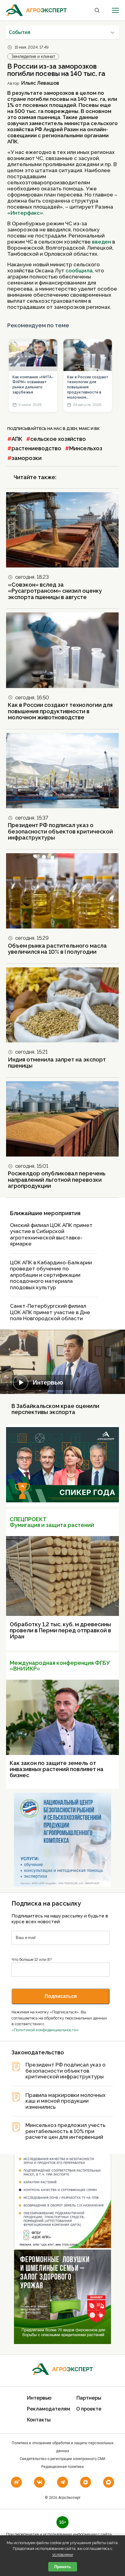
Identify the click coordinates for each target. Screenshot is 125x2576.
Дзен (72, 429)
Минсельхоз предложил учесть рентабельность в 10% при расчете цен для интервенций (66, 2131)
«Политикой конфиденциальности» (45, 2030)
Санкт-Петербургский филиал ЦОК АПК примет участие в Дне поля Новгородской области (50, 1312)
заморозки (27, 458)
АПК (17, 439)
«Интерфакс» (25, 213)
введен (101, 242)
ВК (97, 429)
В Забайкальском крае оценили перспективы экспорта (55, 1409)
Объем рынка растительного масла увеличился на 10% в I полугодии (57, 949)
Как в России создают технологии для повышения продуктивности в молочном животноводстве (88, 388)
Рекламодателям (49, 2409)
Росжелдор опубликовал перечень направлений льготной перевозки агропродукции (57, 1180)
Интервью (48, 1382)
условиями (63, 2555)
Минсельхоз (86, 448)
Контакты (39, 2420)
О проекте (89, 2409)
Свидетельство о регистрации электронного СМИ (62, 2459)
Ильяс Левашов (40, 83)
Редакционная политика (62, 2467)
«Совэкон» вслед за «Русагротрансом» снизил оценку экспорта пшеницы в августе (55, 591)
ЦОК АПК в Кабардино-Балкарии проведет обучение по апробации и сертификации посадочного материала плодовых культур (51, 1275)
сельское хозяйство (58, 439)
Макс (84, 429)
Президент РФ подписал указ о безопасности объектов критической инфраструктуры (60, 831)
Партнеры (89, 2398)
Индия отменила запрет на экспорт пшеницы (57, 1063)
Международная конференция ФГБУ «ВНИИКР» (60, 1666)
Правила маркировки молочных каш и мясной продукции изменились (66, 2101)
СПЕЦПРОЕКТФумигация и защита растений (52, 1522)
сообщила (79, 271)
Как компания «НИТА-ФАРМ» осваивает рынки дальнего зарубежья (33, 385)
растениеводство (36, 448)
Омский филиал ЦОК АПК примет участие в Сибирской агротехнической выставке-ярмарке (51, 1235)
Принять (63, 2567)
